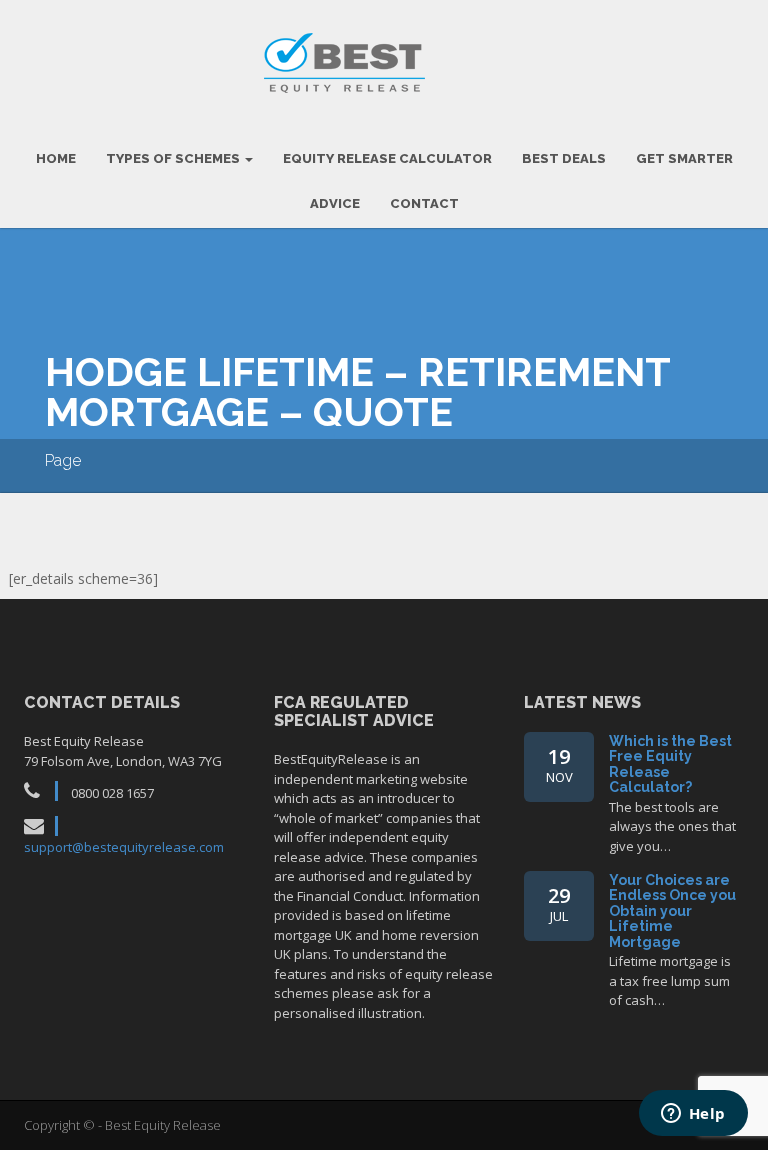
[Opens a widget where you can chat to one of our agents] (693, 1115)
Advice (335, 203)
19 (559, 764)
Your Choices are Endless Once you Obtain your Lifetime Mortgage (672, 911)
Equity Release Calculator (387, 158)
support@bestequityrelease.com (124, 847)
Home (56, 158)
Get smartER (684, 158)
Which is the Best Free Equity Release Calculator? (670, 764)
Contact (424, 203)
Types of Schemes (174, 158)
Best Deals (564, 158)
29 (559, 903)
